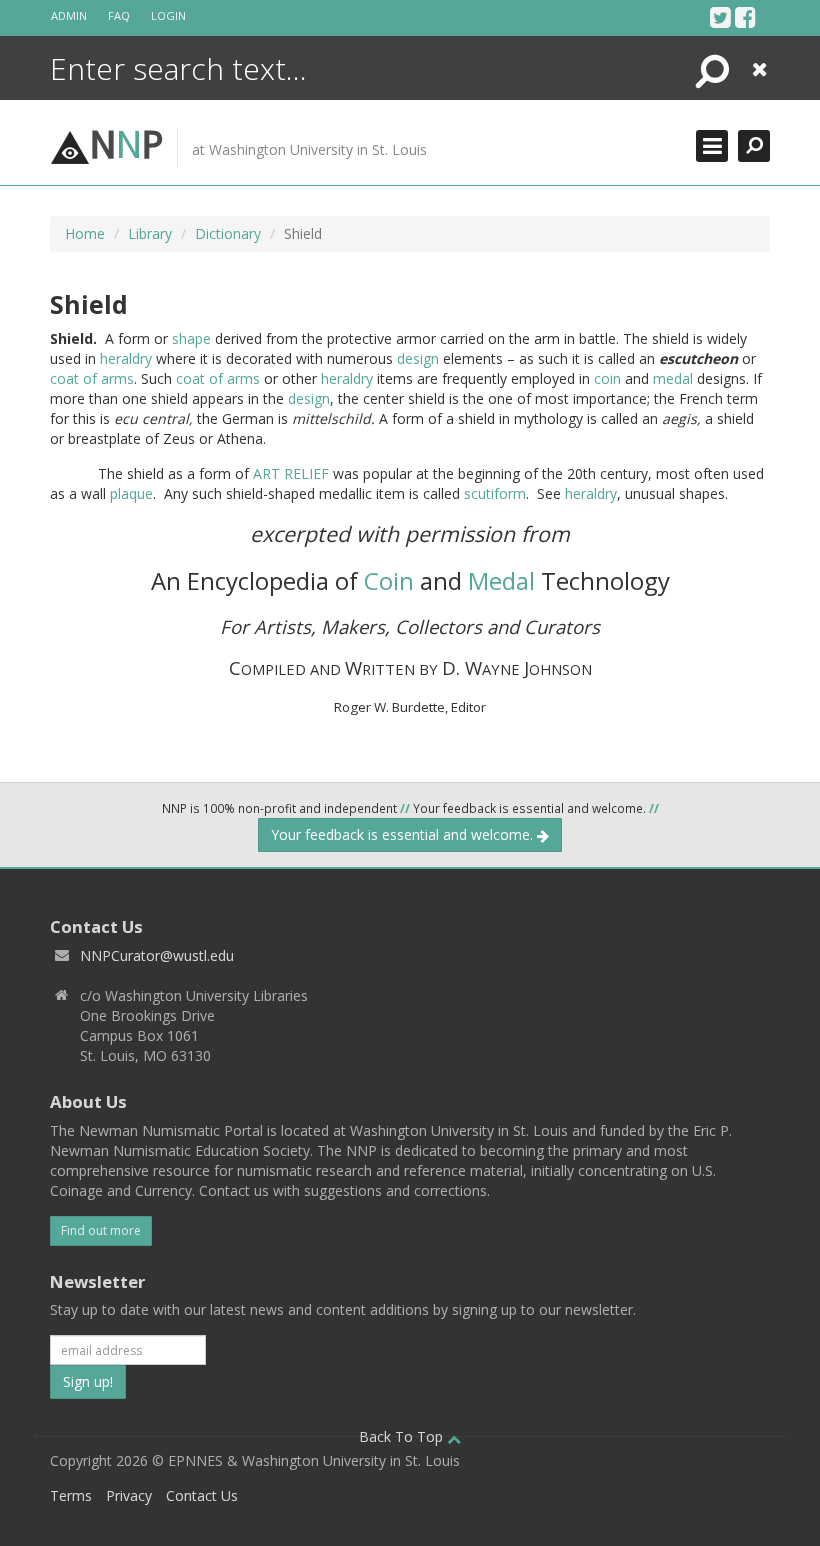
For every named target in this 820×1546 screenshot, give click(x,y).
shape (191, 338)
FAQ (119, 15)
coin (607, 378)
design (418, 358)
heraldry (126, 358)
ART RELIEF (291, 473)
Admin (69, 15)
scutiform (495, 493)
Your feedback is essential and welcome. (404, 834)
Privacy (129, 1495)
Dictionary (228, 233)
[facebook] (745, 17)
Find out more (101, 1230)
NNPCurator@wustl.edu (157, 955)
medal (673, 378)
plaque (131, 493)
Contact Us (202, 1495)
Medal (501, 580)
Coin (389, 580)
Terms (71, 1495)
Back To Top (403, 1436)
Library (150, 233)
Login (168, 15)
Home (85, 233)
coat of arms (92, 378)
